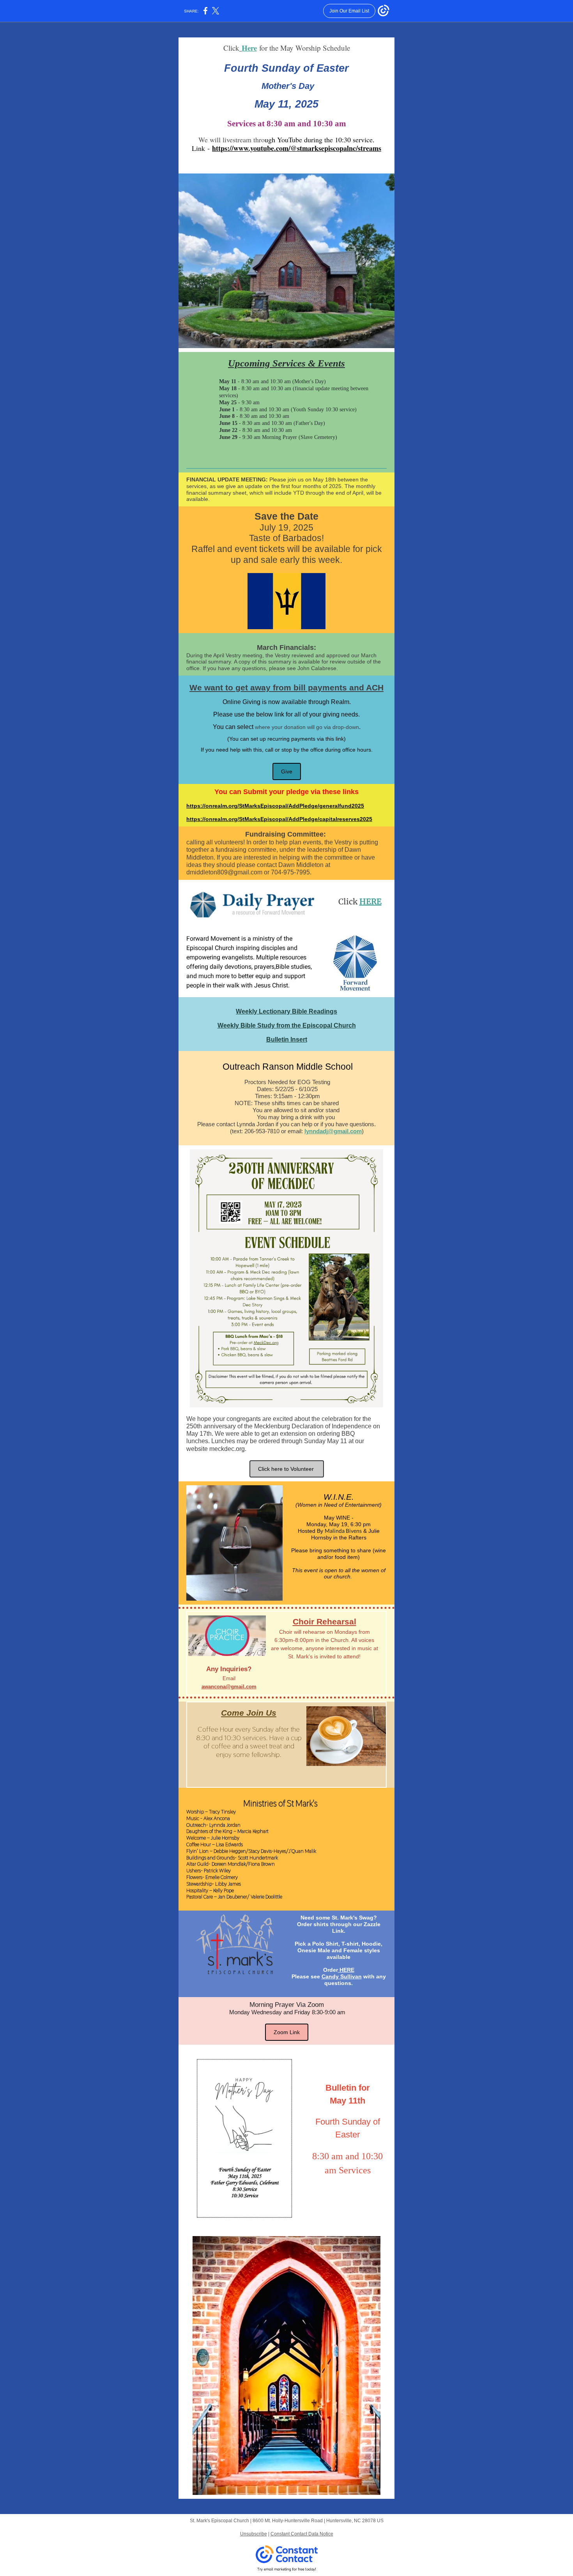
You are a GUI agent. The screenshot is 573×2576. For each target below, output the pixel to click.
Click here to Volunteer (287, 1469)
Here (249, 48)
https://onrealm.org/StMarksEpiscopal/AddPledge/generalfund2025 (275, 806)
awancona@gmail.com (229, 1687)
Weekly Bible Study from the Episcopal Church (287, 1025)
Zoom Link (287, 2032)
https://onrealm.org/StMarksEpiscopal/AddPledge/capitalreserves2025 (279, 819)
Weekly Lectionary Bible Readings (286, 1011)
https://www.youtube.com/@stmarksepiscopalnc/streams (297, 148)
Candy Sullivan (342, 1976)
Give (287, 771)
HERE (371, 901)
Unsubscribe (254, 2534)
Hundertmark (264, 1858)
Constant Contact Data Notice (302, 2534)
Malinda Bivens (343, 1531)
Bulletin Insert (287, 1039)
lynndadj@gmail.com (333, 1131)
